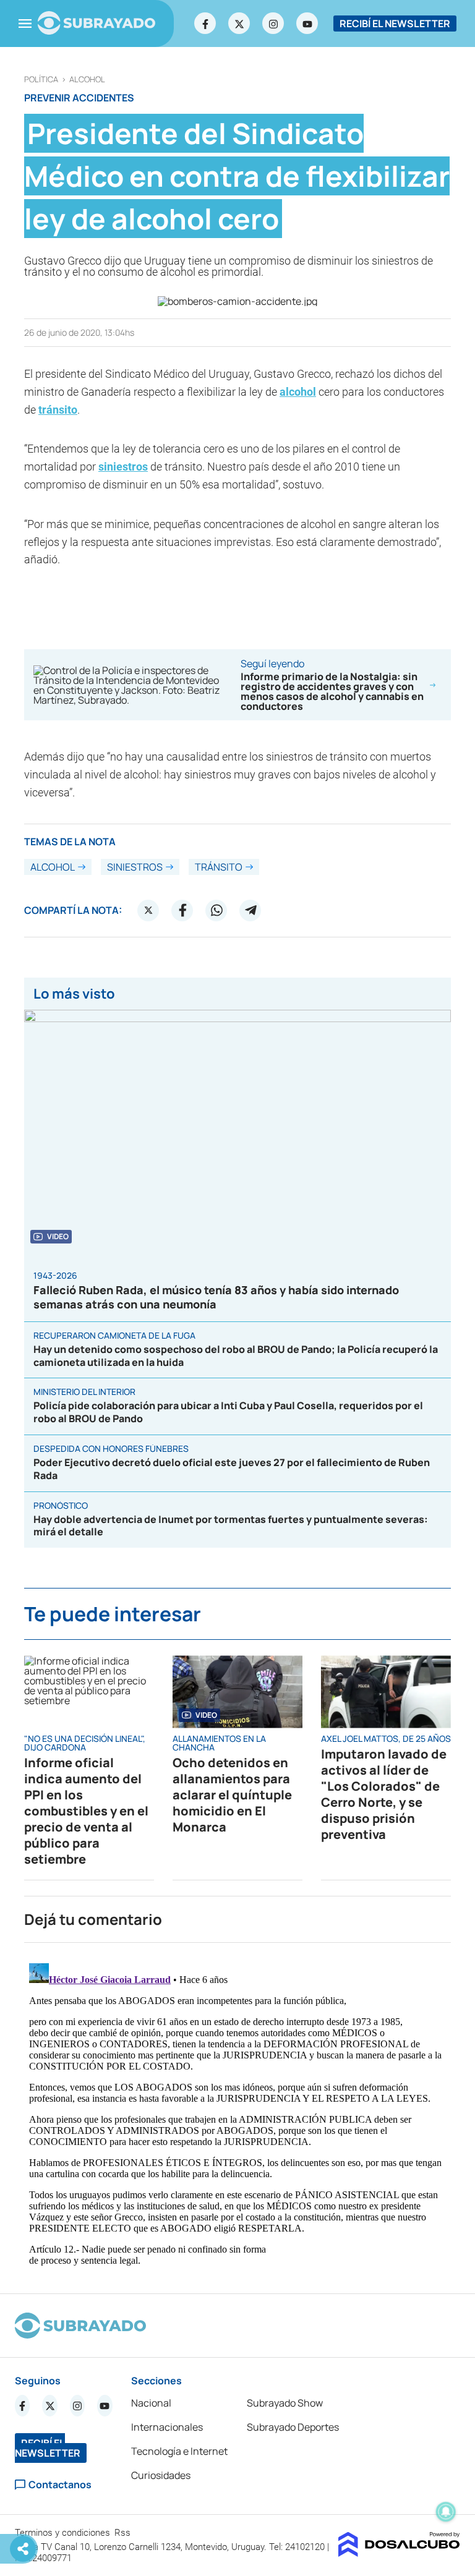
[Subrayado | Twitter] (239, 23)
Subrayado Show (285, 2403)
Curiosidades (161, 2475)
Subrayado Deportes (293, 2427)
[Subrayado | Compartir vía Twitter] (148, 910)
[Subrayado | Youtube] (307, 23)
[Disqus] (237, 2113)
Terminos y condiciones (64, 2533)
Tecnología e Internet (179, 2451)
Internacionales (167, 2427)
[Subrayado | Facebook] (205, 23)
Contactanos (60, 2485)
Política (41, 79)
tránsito (58, 410)
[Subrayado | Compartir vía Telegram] (250, 910)
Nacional (151, 2403)
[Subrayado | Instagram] (273, 23)
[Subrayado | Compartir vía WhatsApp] (216, 910)
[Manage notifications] (446, 2512)
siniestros (123, 467)
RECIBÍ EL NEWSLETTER (395, 23)
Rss (124, 2533)
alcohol (87, 79)
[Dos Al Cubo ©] (399, 2553)
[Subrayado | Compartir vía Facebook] (182, 910)
